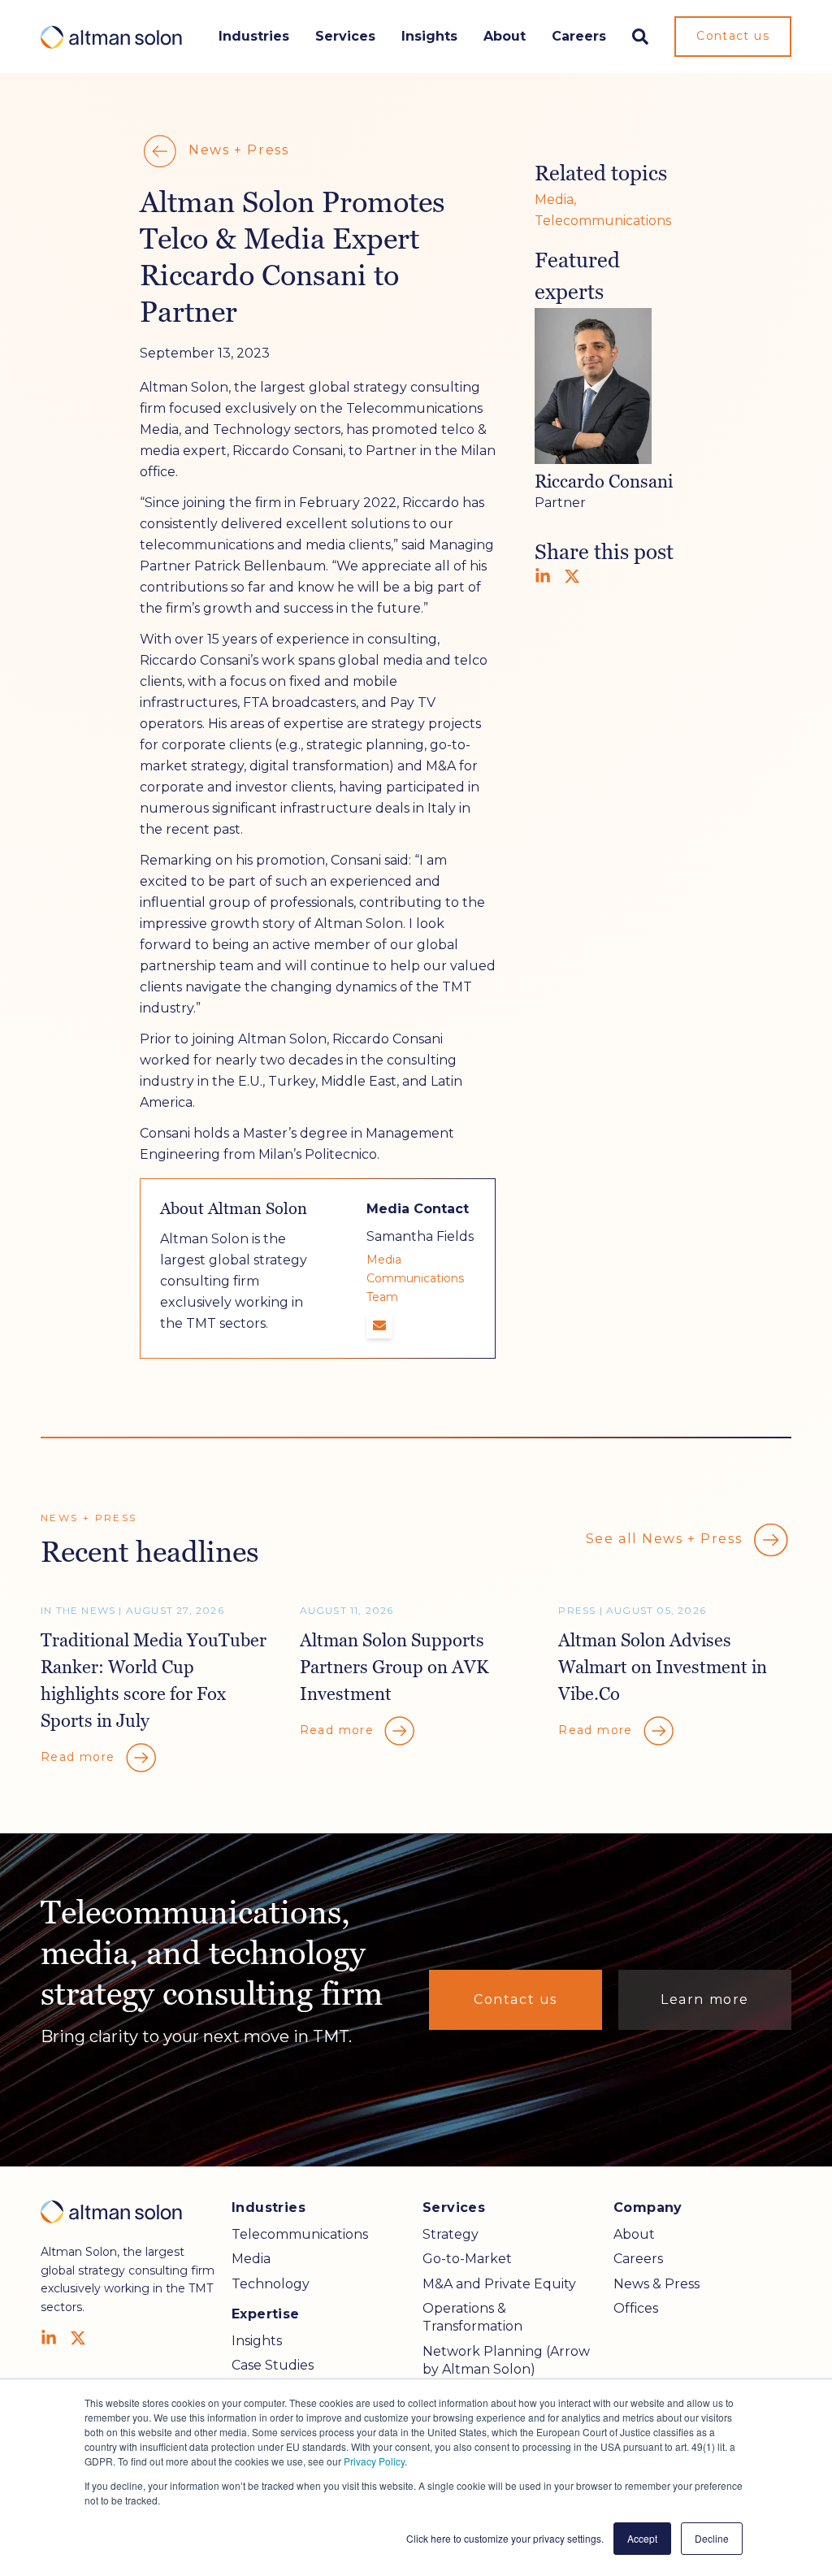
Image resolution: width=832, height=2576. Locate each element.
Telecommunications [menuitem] (300, 2234)
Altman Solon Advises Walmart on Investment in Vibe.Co (663, 1667)
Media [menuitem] (251, 2259)
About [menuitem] (634, 2234)
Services (345, 36)
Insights (429, 36)
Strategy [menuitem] (451, 2234)
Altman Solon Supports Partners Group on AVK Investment (394, 1667)
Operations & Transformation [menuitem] (472, 2317)
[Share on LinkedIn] (543, 576)
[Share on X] (572, 576)
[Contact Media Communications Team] (379, 1325)
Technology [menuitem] (271, 2284)
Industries (254, 36)
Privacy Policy (374, 2461)
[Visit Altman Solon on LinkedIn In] (49, 2338)
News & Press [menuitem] (656, 2284)
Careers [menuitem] (638, 2259)
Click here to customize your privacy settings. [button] (505, 2538)
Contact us (733, 36)
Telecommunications (603, 221)
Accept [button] (642, 2538)
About (505, 36)
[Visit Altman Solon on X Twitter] (78, 2338)
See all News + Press (666, 1539)
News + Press (237, 150)
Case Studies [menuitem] (273, 2365)
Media (554, 199)
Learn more (705, 1999)
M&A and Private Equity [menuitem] (499, 2284)
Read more (80, 1756)
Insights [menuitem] (257, 2341)
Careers (579, 36)
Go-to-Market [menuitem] (467, 2259)
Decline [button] (712, 2538)
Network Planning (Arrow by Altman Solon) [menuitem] (506, 2360)
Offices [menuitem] (636, 2308)
